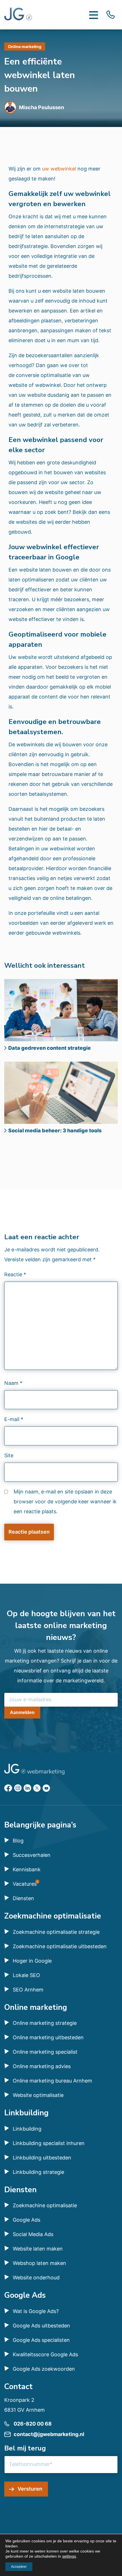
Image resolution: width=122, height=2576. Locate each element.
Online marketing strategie (45, 2023)
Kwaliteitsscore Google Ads (45, 2354)
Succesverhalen (32, 1855)
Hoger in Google (32, 1961)
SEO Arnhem (28, 1990)
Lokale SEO (26, 1975)
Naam (13, 1383)
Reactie (15, 1274)
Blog (18, 1841)
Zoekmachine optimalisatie (45, 2205)
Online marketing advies (42, 2066)
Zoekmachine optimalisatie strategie (56, 1932)
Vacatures (25, 1884)
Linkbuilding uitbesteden (42, 2158)
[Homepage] (18, 15)
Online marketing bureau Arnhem (52, 2081)
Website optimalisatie (38, 2095)
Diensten (23, 1898)
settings (69, 2556)
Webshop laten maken (39, 2263)
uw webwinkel (59, 169)
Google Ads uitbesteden (41, 2326)
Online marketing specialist (45, 2052)
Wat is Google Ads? (36, 2311)
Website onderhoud (36, 2278)
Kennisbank (27, 1869)
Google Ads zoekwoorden (44, 2369)
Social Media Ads (33, 2234)
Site (9, 1455)
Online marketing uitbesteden (48, 2037)
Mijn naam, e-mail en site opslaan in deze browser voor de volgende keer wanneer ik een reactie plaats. (65, 1502)
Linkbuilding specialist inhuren (49, 2143)
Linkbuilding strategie (38, 2172)
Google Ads (27, 2220)
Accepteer (19, 2567)
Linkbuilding (27, 2129)
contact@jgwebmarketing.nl (49, 2434)
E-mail (14, 1419)
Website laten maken (38, 2249)
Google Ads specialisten (41, 2340)
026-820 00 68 (33, 2424)
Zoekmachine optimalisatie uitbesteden (60, 1946)
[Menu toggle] (94, 15)
